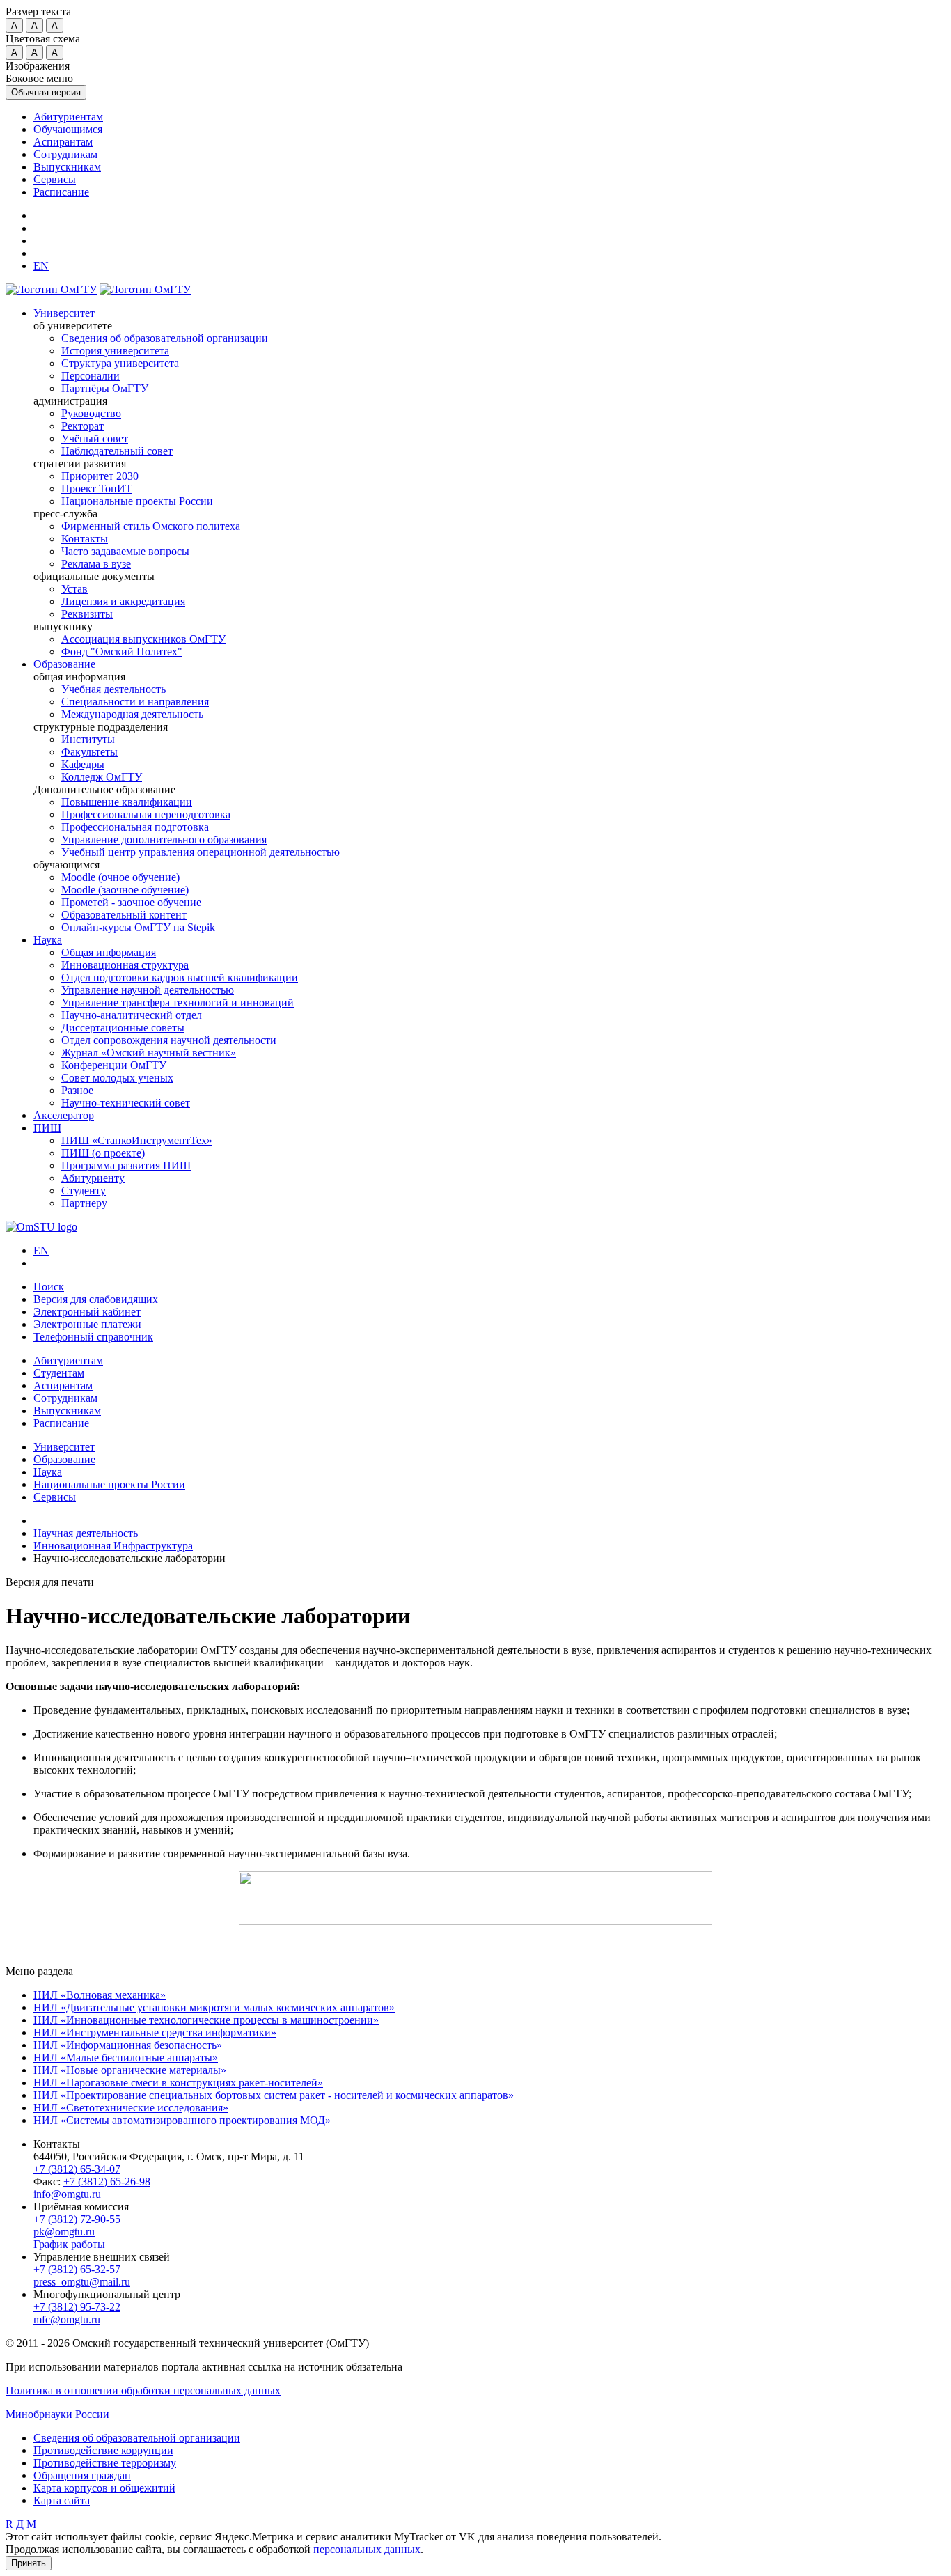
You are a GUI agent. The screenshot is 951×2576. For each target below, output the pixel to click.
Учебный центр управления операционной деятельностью (201, 852)
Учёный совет (95, 438)
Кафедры (83, 764)
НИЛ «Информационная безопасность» (128, 2045)
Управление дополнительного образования (164, 840)
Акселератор (64, 1115)
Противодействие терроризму (105, 2463)
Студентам (59, 1373)
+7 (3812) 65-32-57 (77, 2269)
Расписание (61, 192)
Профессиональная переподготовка (146, 814)
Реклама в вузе (96, 564)
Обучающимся (68, 129)
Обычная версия (46, 92)
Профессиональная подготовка (135, 827)
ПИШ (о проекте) (103, 1153)
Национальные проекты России (137, 501)
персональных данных (367, 2549)
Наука (48, 940)
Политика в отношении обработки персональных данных (143, 2390)
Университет (64, 313)
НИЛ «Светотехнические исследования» (131, 2108)
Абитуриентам (68, 117)
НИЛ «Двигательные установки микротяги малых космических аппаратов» (214, 2007)
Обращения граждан (82, 2475)
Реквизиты (87, 614)
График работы (69, 2244)
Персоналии (91, 376)
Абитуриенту (93, 1178)
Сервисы (55, 179)
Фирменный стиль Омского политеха (151, 526)
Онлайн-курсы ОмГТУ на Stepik (138, 927)
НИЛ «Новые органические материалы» (130, 2070)
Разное (77, 1090)
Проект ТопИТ (97, 489)
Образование (64, 664)
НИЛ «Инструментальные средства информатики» (155, 2032)
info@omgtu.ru (67, 2194)
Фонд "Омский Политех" (122, 651)
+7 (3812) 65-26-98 (107, 2181)
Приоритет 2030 (100, 476)
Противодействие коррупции (103, 2450)
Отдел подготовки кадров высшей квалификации (180, 977)
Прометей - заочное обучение (131, 902)
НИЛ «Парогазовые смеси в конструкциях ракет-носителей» (178, 2083)
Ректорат (82, 426)
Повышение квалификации (127, 802)
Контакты (85, 539)
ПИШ (47, 1128)
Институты (88, 739)
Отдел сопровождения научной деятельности (169, 1040)
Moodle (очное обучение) (120, 877)
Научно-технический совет (126, 1103)
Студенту (84, 1191)
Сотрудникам (65, 154)
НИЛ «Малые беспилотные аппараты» (126, 2058)
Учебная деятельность (113, 689)
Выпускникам (67, 167)
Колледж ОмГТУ (102, 777)
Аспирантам (63, 142)
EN (41, 1250)
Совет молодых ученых (117, 1078)
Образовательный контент (124, 915)
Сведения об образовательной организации (165, 338)
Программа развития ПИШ (126, 1165)
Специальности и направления (135, 702)
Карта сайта (62, 2500)
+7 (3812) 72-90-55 (77, 2219)
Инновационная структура (125, 965)
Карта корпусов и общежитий (104, 2488)
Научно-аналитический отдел (132, 1015)
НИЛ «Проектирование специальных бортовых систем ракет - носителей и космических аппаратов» (274, 2095)
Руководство (91, 413)
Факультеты (89, 752)
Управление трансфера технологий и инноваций (178, 1002)
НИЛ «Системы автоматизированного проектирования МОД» (182, 2120)
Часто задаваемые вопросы (125, 551)
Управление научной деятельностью (148, 990)
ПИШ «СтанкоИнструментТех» (137, 1140)
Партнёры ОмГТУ (105, 388)
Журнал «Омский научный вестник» (149, 1053)
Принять (29, 2563)
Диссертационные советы (123, 1028)
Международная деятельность (132, 714)
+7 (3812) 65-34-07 (77, 2169)
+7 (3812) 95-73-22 (77, 2307)
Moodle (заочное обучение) (125, 890)
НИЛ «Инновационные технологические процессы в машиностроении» (206, 2020)
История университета (115, 351)
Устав (74, 589)
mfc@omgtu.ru (67, 2319)
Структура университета (120, 363)
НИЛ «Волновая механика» (100, 1995)
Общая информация (109, 952)
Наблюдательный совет (117, 451)
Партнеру (84, 1203)
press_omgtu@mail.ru (82, 2282)
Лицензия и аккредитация (123, 601)
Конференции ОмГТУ (114, 1065)
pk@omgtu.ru (64, 2232)
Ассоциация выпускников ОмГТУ (143, 639)
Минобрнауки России (57, 2414)
